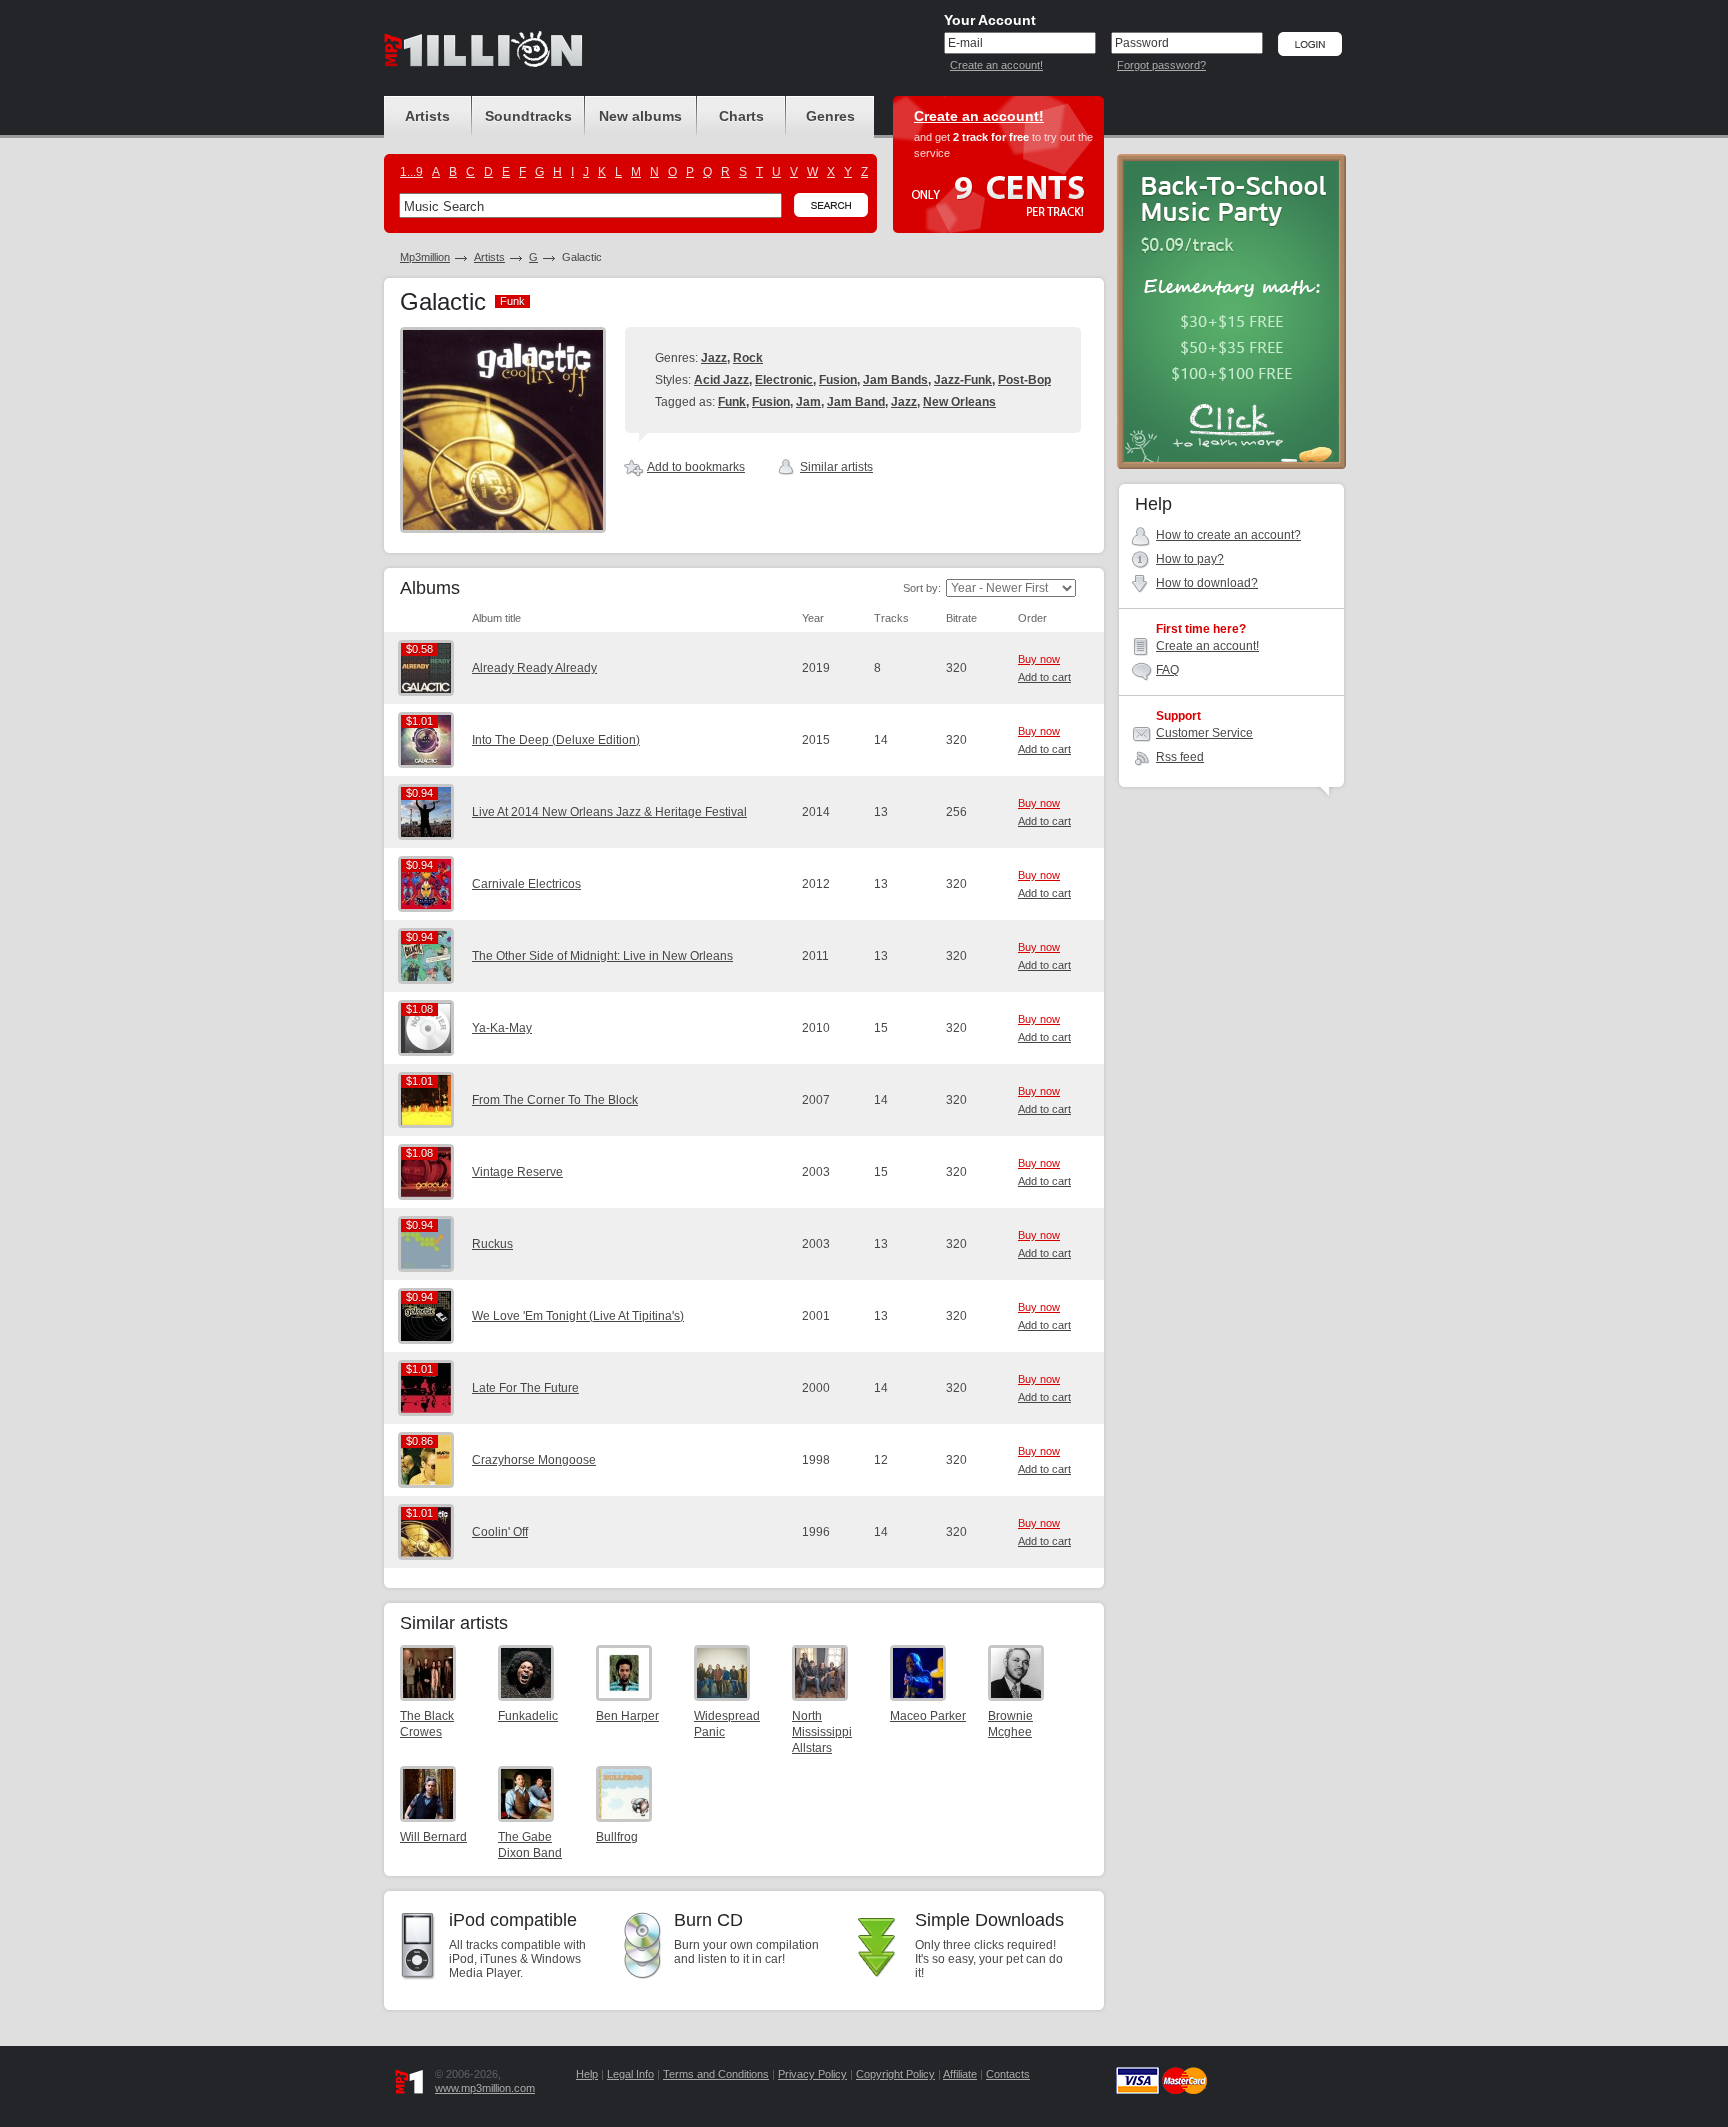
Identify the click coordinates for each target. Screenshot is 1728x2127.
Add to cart (1044, 677)
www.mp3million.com (485, 2088)
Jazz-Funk (963, 380)
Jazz (714, 358)
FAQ (1167, 670)
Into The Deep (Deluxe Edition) (556, 740)
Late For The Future (525, 1388)
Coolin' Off (500, 1532)
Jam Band (856, 402)
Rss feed (1180, 757)
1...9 (411, 172)
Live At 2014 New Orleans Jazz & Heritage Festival (609, 812)
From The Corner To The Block (555, 1100)
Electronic (784, 380)
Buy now (1039, 659)
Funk (732, 402)
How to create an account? (1228, 535)
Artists (489, 257)
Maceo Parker (928, 1716)
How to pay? (1190, 559)
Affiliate (960, 2074)
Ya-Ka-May (502, 1028)
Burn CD (708, 1920)
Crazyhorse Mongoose (534, 1460)
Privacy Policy (812, 2074)
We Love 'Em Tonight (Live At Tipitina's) (578, 1316)
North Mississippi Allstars (822, 1732)
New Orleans (959, 402)
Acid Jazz (721, 380)
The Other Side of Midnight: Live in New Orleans (602, 956)
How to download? (1207, 583)
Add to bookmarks (696, 467)
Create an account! (996, 65)
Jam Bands (895, 380)
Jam (808, 402)
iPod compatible (513, 1920)
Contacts (1008, 2074)
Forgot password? (1161, 65)
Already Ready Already (534, 668)
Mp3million (425, 257)
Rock (748, 358)
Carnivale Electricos (526, 884)
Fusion (838, 380)
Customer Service (1204, 733)
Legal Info (630, 2074)
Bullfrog (617, 1837)
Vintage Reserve (517, 1172)
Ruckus (492, 1244)
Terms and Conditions (716, 2074)
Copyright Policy (895, 2074)
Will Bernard (433, 1837)
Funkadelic (528, 1716)
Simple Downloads (989, 1920)
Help (587, 2074)
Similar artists (836, 467)
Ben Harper (627, 1716)
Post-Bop (1024, 380)
